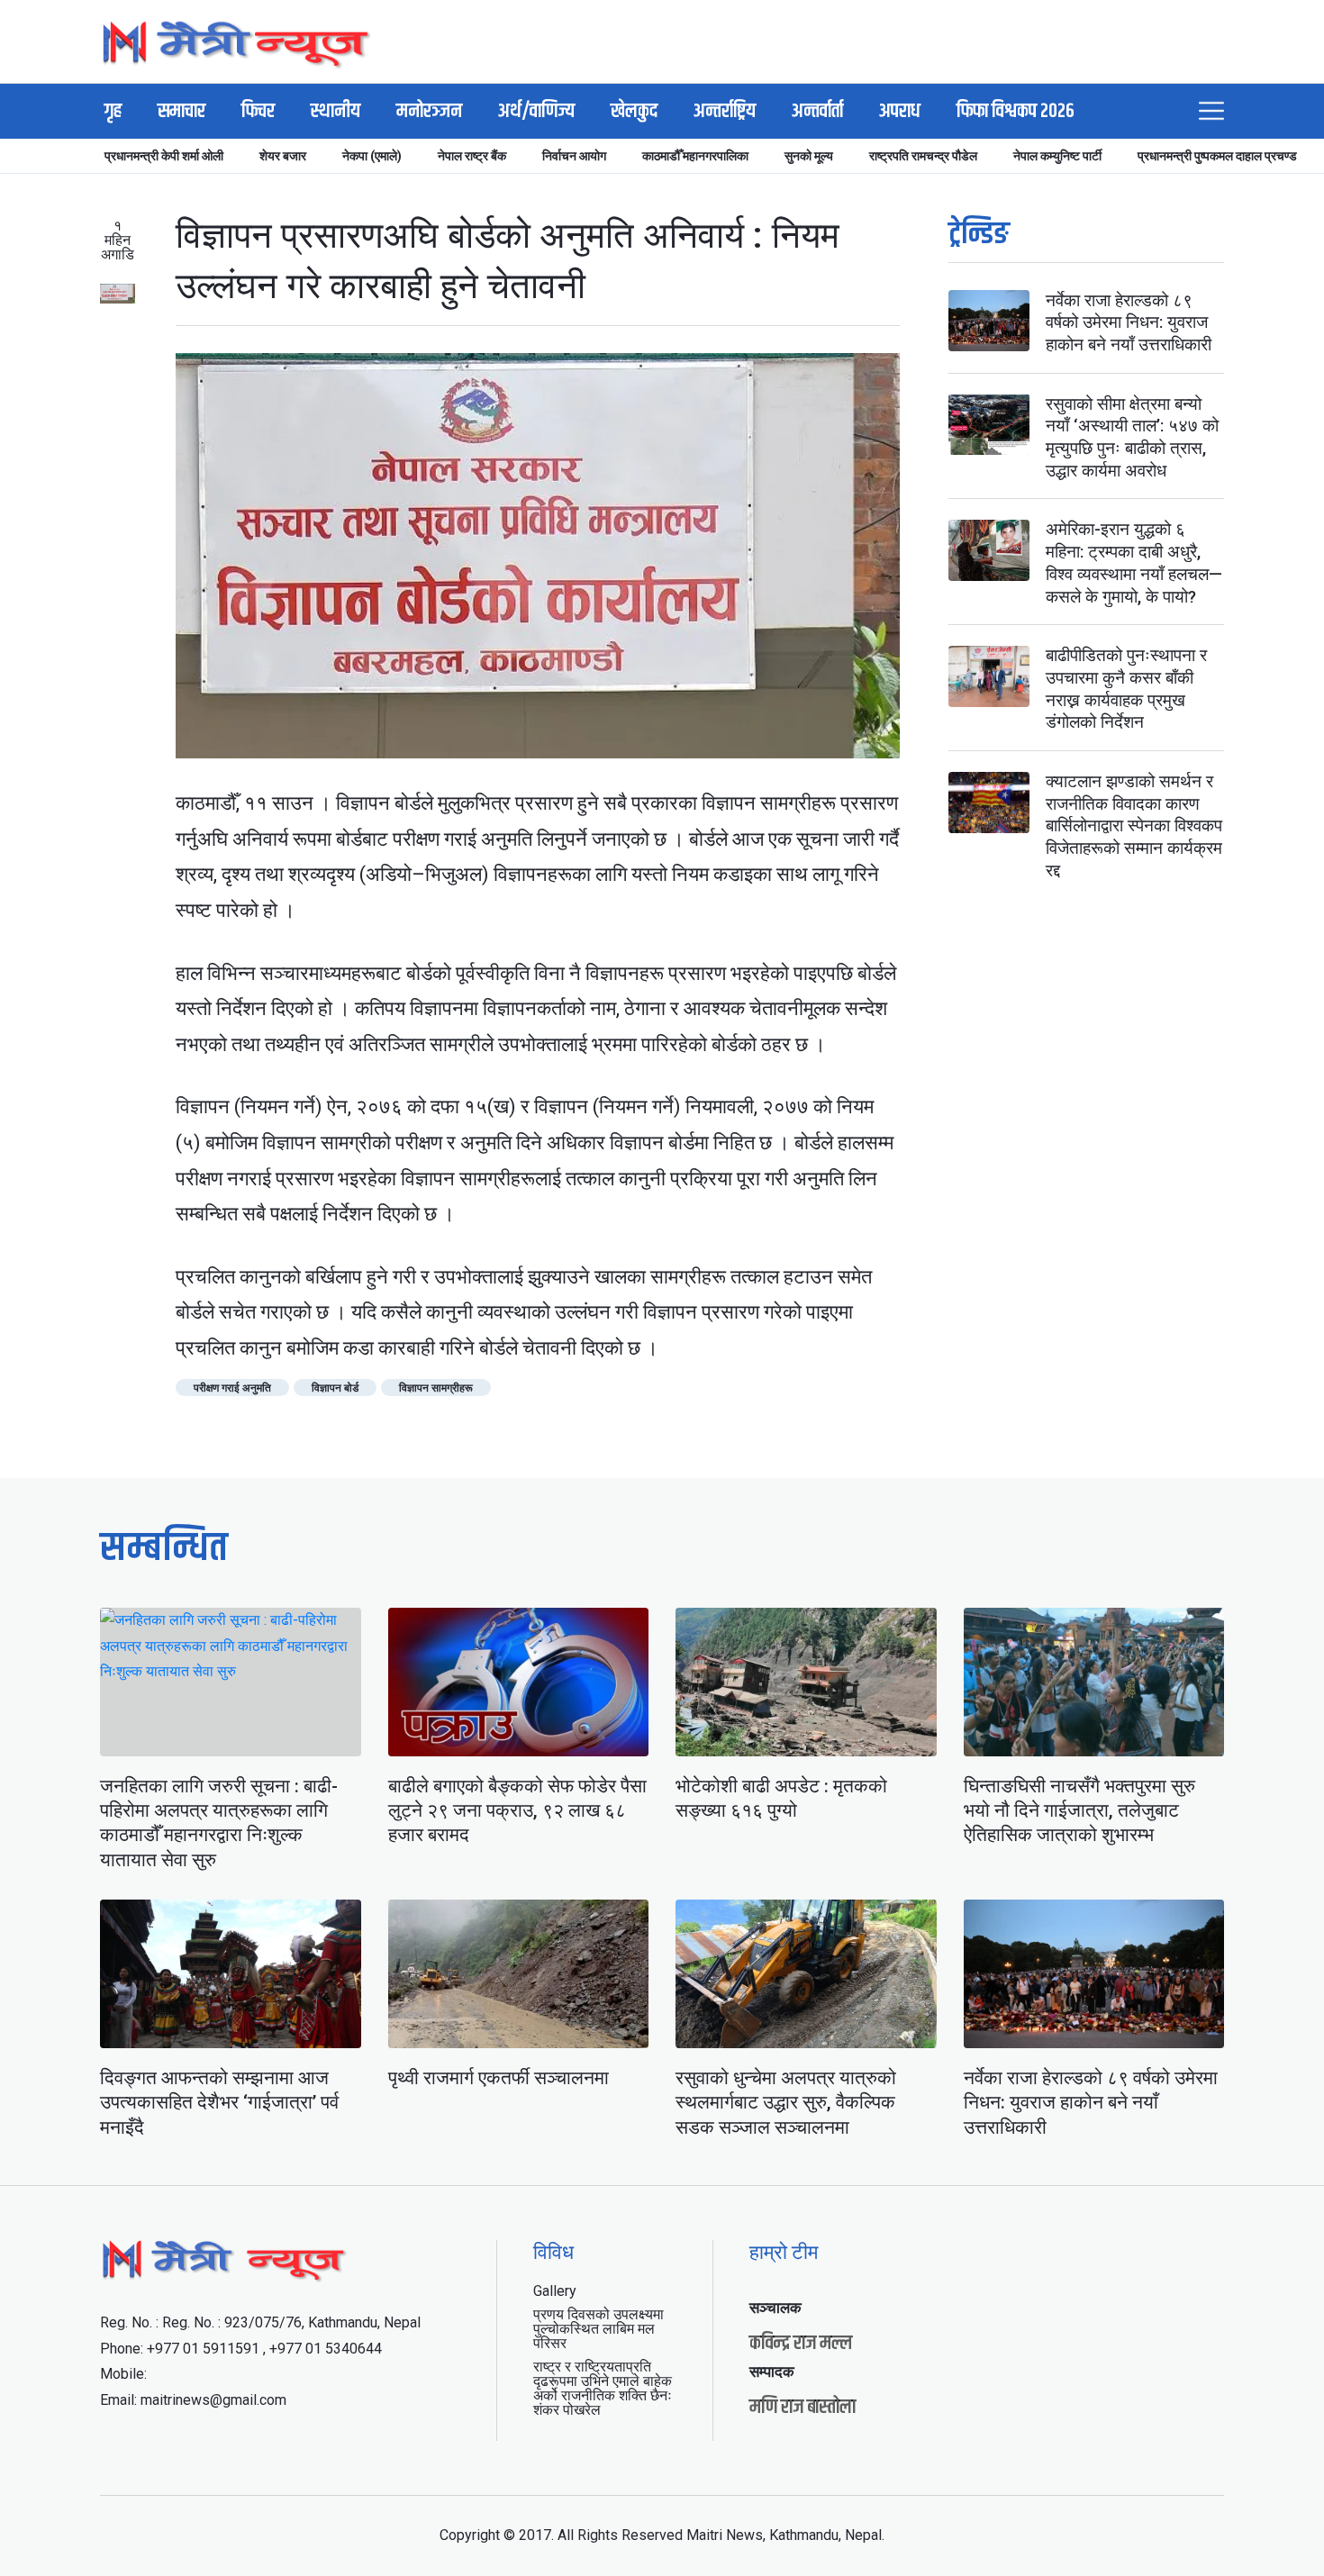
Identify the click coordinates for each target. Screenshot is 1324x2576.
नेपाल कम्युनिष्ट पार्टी (1057, 156)
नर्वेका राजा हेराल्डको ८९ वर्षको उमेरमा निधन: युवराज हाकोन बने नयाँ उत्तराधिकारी (1129, 322)
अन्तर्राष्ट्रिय (725, 112)
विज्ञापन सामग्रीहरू (436, 1388)
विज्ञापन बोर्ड (335, 1388)
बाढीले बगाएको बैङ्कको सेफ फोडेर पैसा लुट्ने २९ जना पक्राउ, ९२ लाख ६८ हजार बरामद (517, 1811)
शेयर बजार (283, 156)
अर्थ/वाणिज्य (536, 112)
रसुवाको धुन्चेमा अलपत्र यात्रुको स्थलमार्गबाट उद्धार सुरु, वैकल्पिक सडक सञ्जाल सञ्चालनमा (786, 2103)
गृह (113, 112)
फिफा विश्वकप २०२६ (1016, 112)
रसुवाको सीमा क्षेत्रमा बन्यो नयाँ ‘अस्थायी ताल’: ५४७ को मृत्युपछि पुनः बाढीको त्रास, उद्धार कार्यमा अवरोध (1132, 437)
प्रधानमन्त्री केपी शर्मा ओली (164, 156)
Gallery (555, 2291)
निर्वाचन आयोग (574, 156)
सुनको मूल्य (809, 156)
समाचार (181, 112)
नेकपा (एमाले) (372, 156)
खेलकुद (634, 112)
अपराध (900, 112)
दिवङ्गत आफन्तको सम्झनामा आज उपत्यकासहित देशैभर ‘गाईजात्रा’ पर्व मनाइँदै (219, 2103)
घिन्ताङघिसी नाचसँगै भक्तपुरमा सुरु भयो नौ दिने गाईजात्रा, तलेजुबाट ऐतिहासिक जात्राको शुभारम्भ (1079, 1811)
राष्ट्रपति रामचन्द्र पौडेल (923, 156)
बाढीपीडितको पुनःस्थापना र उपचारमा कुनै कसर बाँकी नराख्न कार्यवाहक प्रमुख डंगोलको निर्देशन (1126, 689)
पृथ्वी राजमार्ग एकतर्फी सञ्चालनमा (499, 2078)
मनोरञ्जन (429, 112)
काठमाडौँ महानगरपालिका (695, 156)
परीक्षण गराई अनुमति (232, 1388)
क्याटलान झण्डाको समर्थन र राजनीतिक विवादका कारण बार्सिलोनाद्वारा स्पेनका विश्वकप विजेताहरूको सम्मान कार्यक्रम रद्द (1134, 827)
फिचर (258, 112)
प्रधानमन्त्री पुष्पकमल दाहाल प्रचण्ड (1217, 156)
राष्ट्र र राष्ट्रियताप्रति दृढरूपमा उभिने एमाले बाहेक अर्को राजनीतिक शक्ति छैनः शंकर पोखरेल (603, 2388)
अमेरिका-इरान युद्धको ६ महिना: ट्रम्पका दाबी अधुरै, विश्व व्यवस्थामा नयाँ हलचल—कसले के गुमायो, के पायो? (1134, 563)
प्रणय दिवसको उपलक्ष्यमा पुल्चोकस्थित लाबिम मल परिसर (599, 2329)
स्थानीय (336, 112)
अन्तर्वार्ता (817, 112)
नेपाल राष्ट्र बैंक (472, 156)
